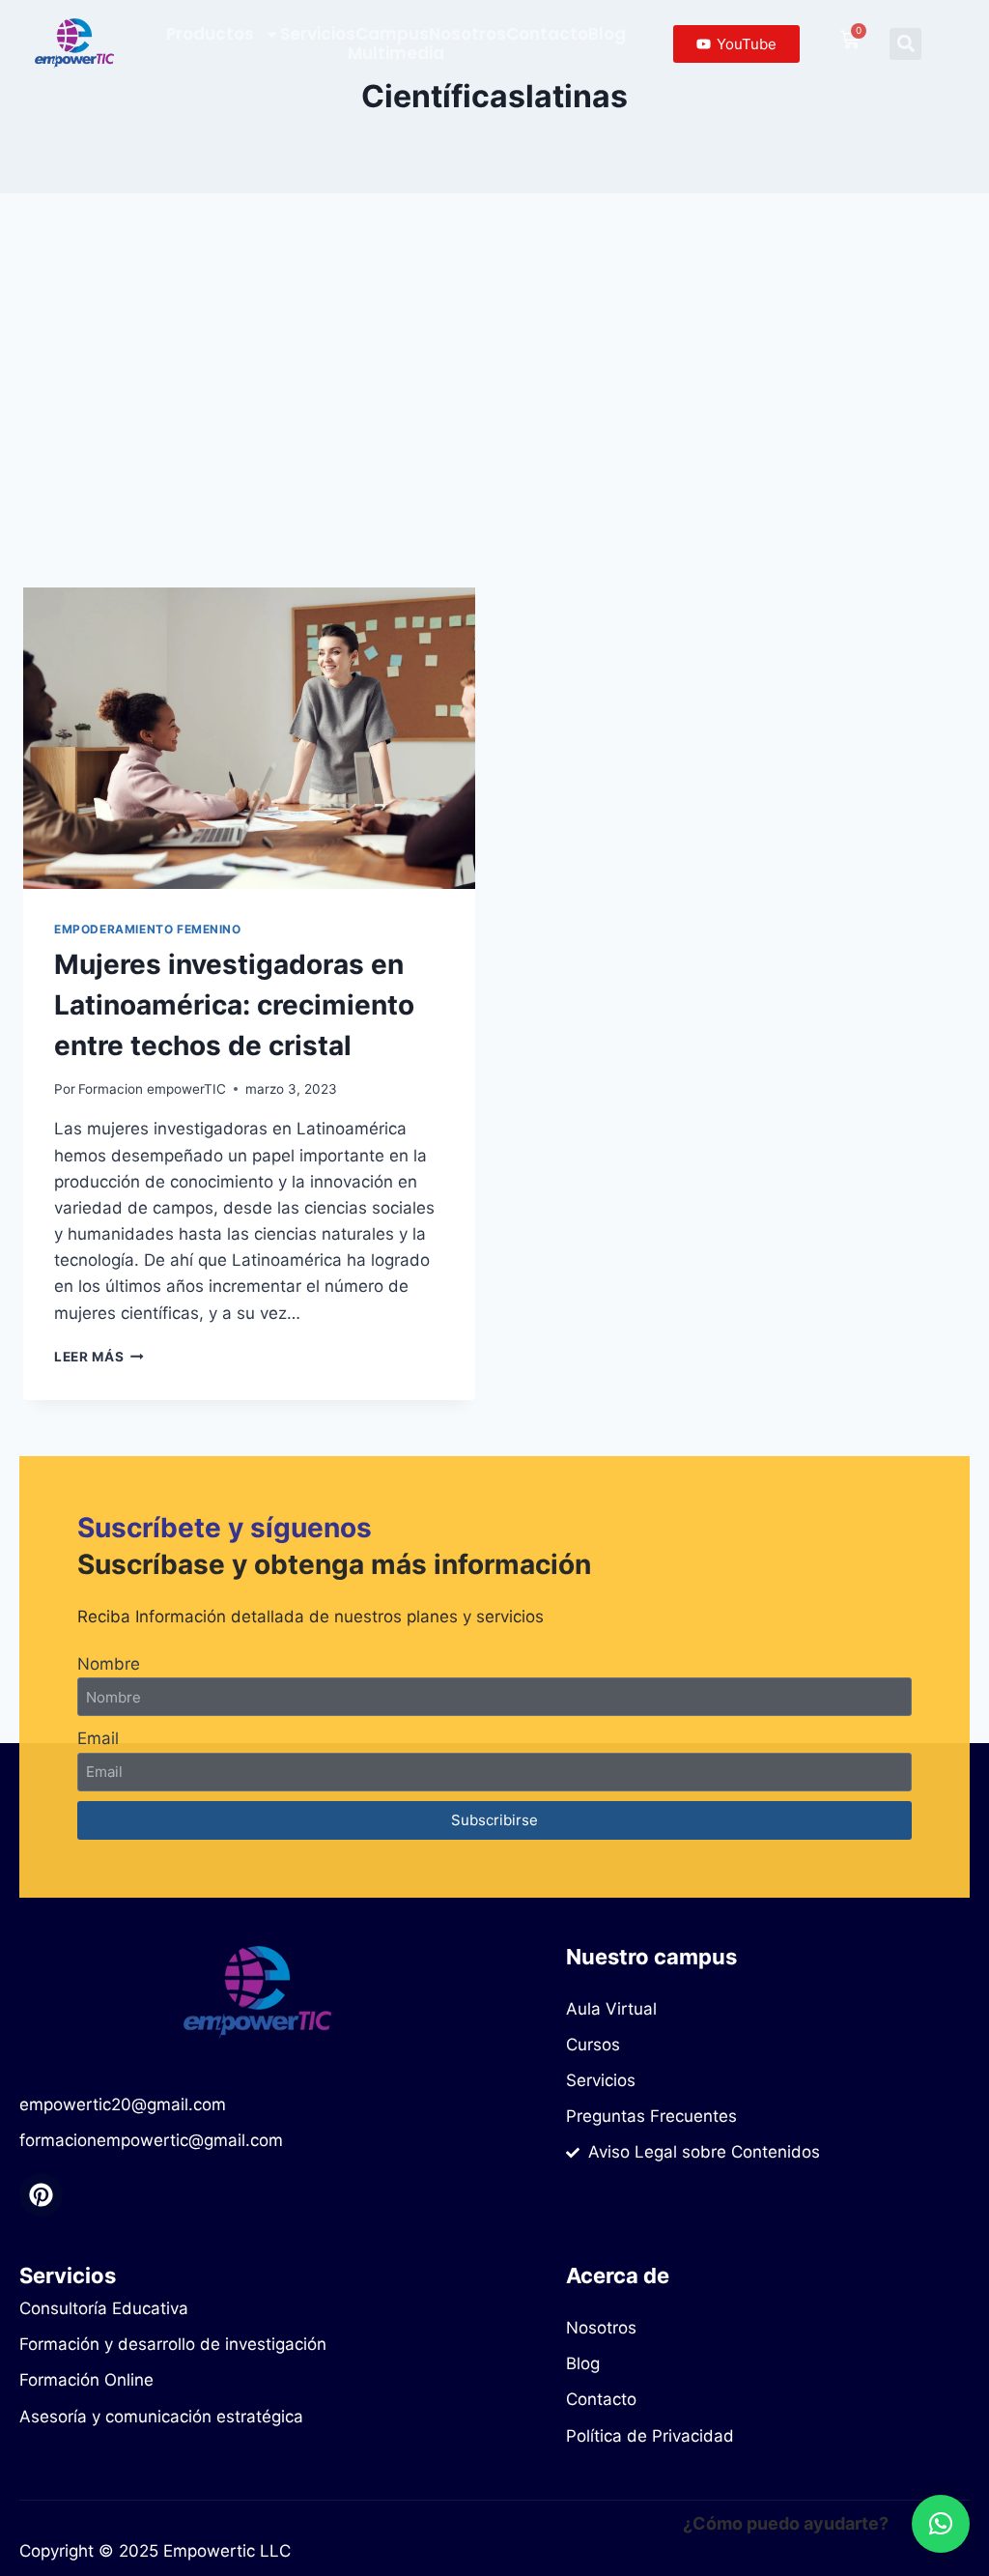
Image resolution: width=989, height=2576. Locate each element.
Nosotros (467, 34)
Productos (210, 34)
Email (98, 1738)
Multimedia (396, 53)
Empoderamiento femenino (148, 929)
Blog (607, 34)
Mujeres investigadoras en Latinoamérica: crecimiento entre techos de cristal (234, 1005)
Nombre (109, 1664)
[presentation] (249, 738)
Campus (392, 34)
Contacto (547, 34)
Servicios (318, 34)
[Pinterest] (41, 2195)
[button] (905, 44)
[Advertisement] (494, 406)
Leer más (99, 1357)
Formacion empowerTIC (152, 1089)
